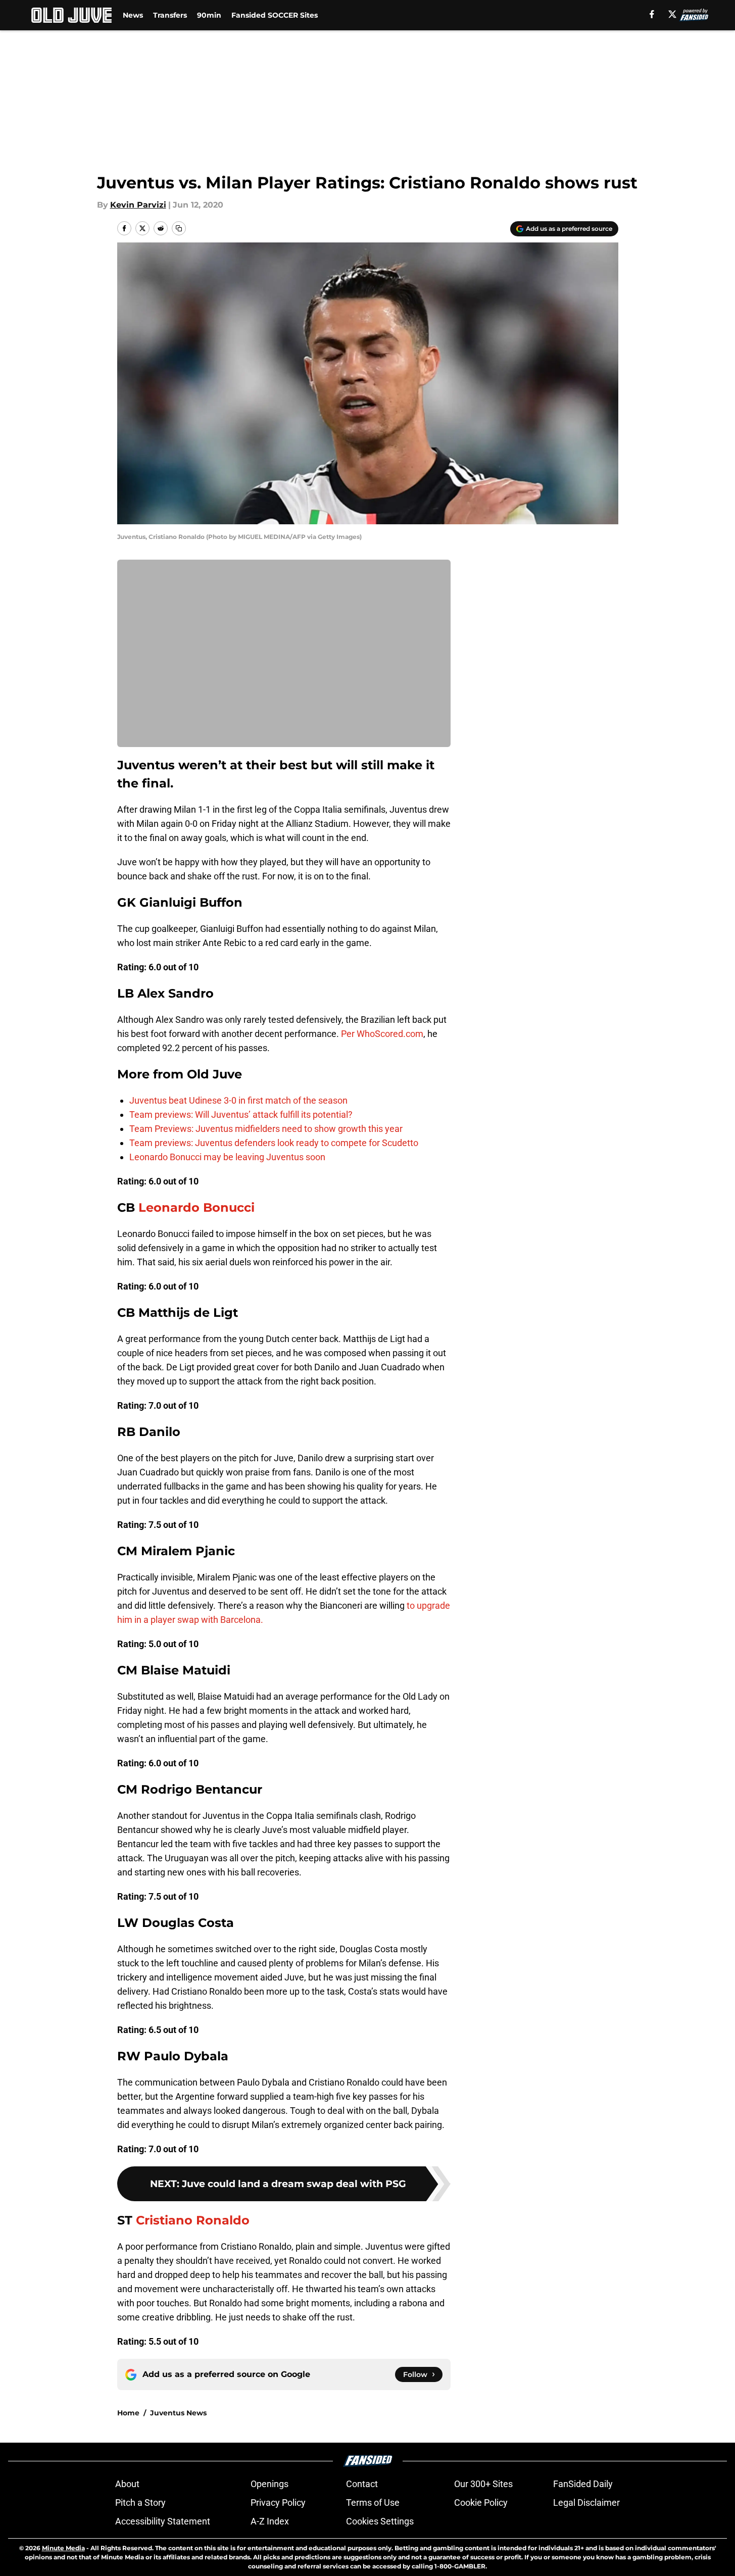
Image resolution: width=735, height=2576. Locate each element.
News (133, 15)
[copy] (179, 228)
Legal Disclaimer (586, 2503)
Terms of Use (373, 2503)
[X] (672, 14)
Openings (269, 2484)
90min (209, 15)
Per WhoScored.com (382, 1034)
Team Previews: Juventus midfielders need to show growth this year (266, 1129)
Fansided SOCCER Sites (275, 15)
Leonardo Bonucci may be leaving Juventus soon (227, 1157)
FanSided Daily (583, 2484)
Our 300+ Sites (483, 2484)
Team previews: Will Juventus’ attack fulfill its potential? (241, 1114)
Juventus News (178, 2413)
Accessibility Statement (163, 2521)
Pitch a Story (140, 2503)
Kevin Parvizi (138, 205)
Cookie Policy (481, 2503)
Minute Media (63, 2548)
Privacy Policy (278, 2503)
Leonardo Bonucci (197, 1207)
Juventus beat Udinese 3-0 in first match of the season (238, 1100)
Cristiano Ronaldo (193, 2220)
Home (128, 2413)
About (127, 2484)
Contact (362, 2484)
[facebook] (652, 14)
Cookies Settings (380, 2521)
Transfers (170, 15)
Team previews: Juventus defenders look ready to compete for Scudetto (274, 1143)
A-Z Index (270, 2521)
